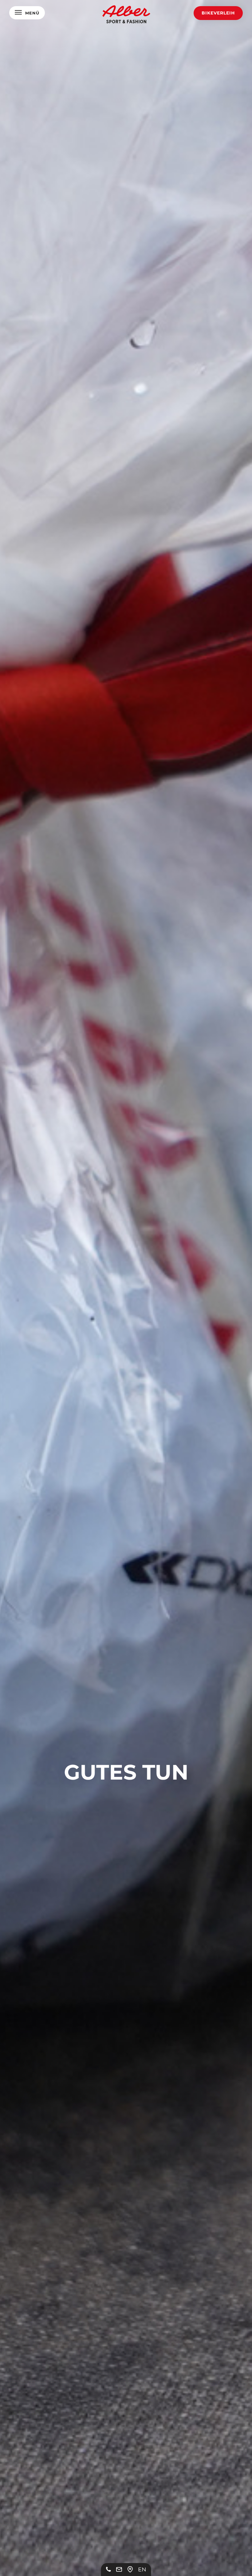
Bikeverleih (218, 13)
